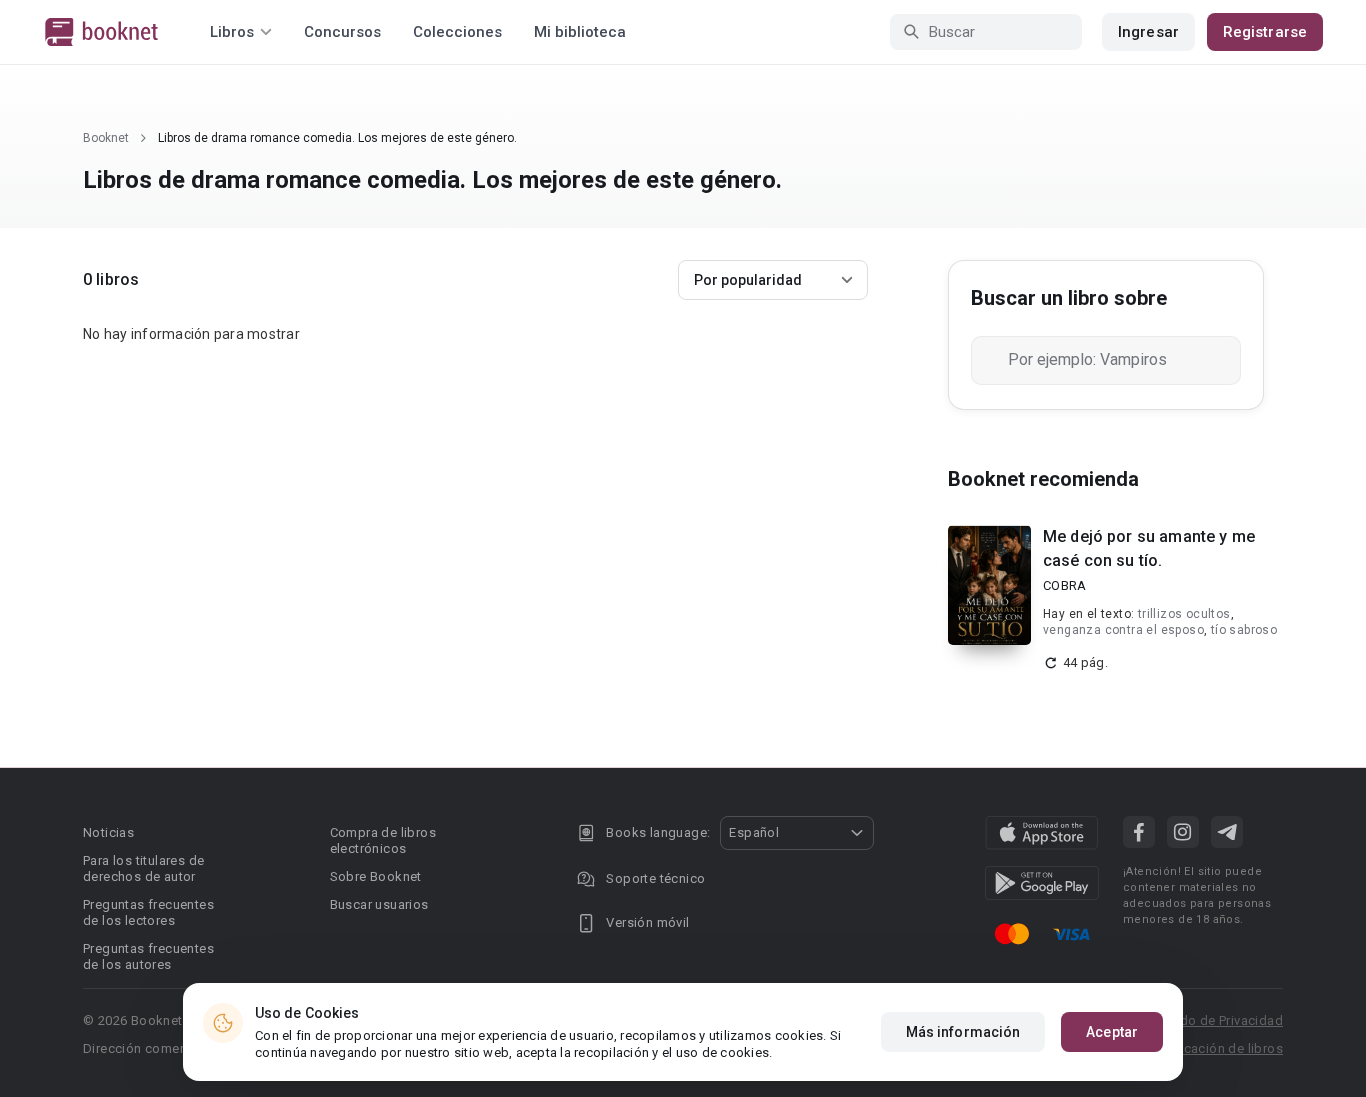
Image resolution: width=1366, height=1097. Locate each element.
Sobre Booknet (376, 876)
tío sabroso (1244, 630)
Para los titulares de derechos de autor (143, 868)
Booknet (106, 138)
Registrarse (1265, 32)
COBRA (1064, 585)
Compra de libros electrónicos (383, 840)
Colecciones (457, 32)
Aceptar (1112, 1032)
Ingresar (1148, 32)
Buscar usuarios (379, 904)
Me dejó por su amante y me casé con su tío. (1149, 548)
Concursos (342, 32)
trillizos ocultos (1184, 614)
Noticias (108, 832)
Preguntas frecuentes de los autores (148, 956)
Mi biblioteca (580, 32)
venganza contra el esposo (1123, 630)
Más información (963, 1032)
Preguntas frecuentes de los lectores (148, 912)
